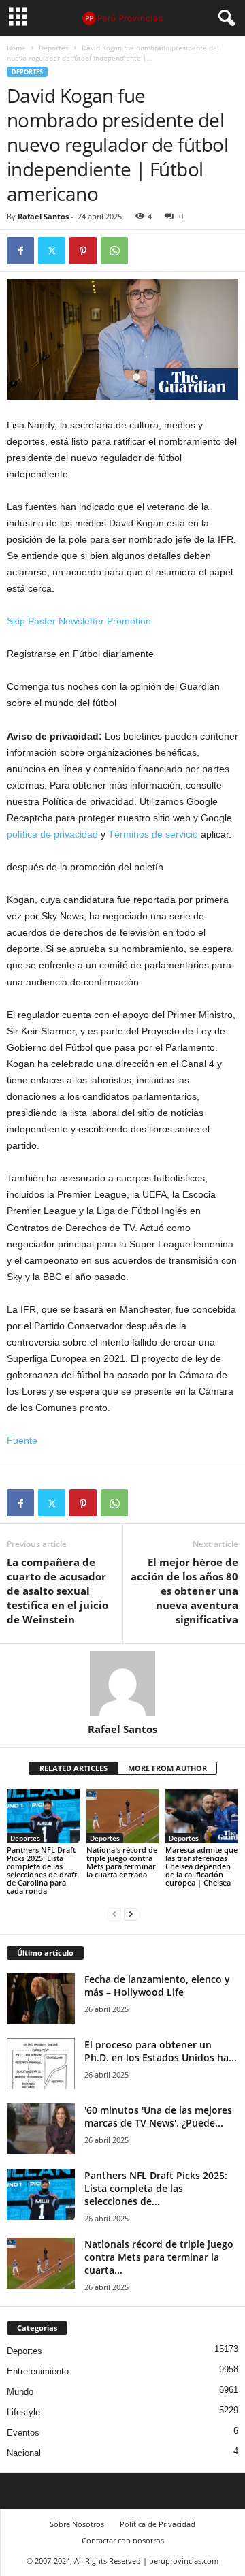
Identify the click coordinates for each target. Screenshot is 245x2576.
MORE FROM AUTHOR (167, 1768)
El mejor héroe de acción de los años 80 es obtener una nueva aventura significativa (184, 1591)
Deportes (54, 48)
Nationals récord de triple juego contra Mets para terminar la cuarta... (159, 2257)
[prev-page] (114, 1914)
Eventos (23, 2433)
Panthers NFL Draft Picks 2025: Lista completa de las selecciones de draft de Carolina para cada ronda (42, 1870)
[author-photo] (122, 1683)
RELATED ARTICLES (73, 1768)
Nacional (24, 2453)
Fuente (22, 1440)
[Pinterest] (83, 251)
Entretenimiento (38, 2371)
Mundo (20, 2392)
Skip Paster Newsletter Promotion (79, 621)
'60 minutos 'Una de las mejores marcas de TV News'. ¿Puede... (158, 2116)
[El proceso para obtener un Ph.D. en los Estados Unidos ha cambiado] (41, 2064)
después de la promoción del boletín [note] (85, 867)
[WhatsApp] (114, 251)
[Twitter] (52, 251)
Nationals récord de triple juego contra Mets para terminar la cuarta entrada (122, 1862)
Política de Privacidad (158, 2524)
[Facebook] (20, 251)
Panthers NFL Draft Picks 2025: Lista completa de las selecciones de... (156, 2188)
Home (16, 48)
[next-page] (131, 1914)
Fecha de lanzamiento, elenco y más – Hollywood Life (157, 1986)
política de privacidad (52, 834)
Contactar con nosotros (123, 2540)
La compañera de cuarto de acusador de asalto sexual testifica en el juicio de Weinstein (58, 1591)
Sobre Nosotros (77, 2524)
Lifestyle (23, 2412)
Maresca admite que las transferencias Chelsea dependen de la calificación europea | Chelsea (201, 1866)
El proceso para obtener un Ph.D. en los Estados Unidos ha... (161, 2051)
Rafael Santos (43, 216)
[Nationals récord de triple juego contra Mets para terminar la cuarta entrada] (123, 1816)
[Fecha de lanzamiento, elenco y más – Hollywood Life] (41, 1998)
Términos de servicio (153, 834)
